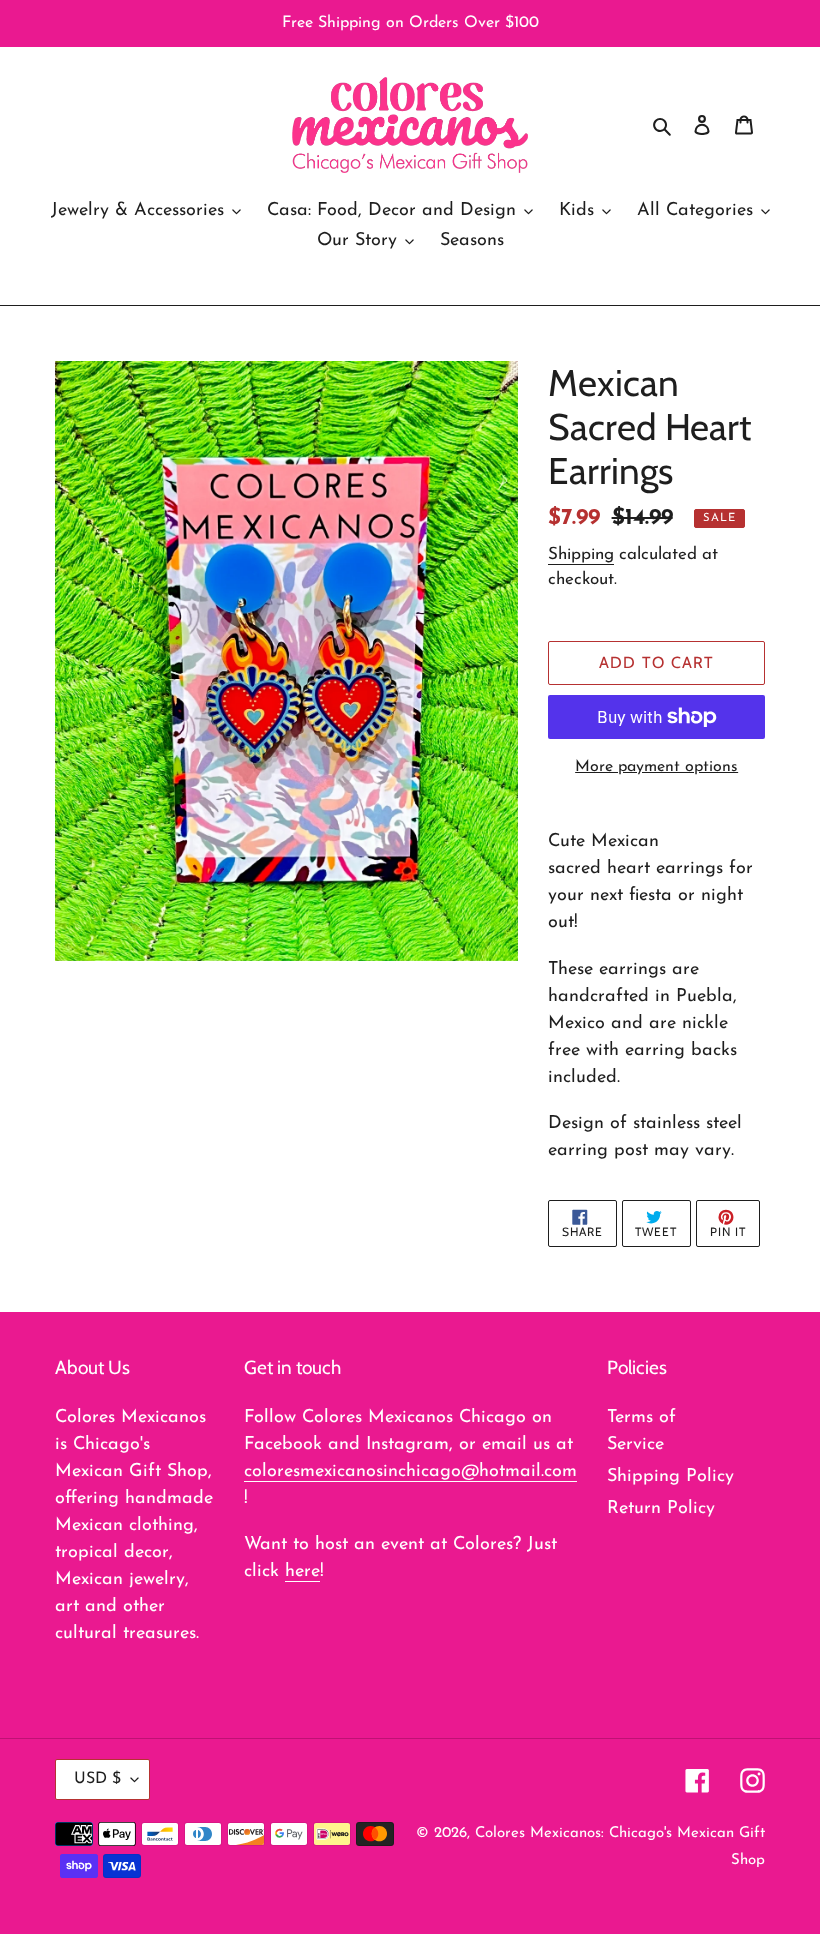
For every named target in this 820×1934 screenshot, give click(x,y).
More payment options (656, 767)
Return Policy (661, 1509)
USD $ (97, 1779)
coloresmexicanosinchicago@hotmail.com (410, 1472)
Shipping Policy (670, 1477)
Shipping (581, 554)
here (302, 1572)
